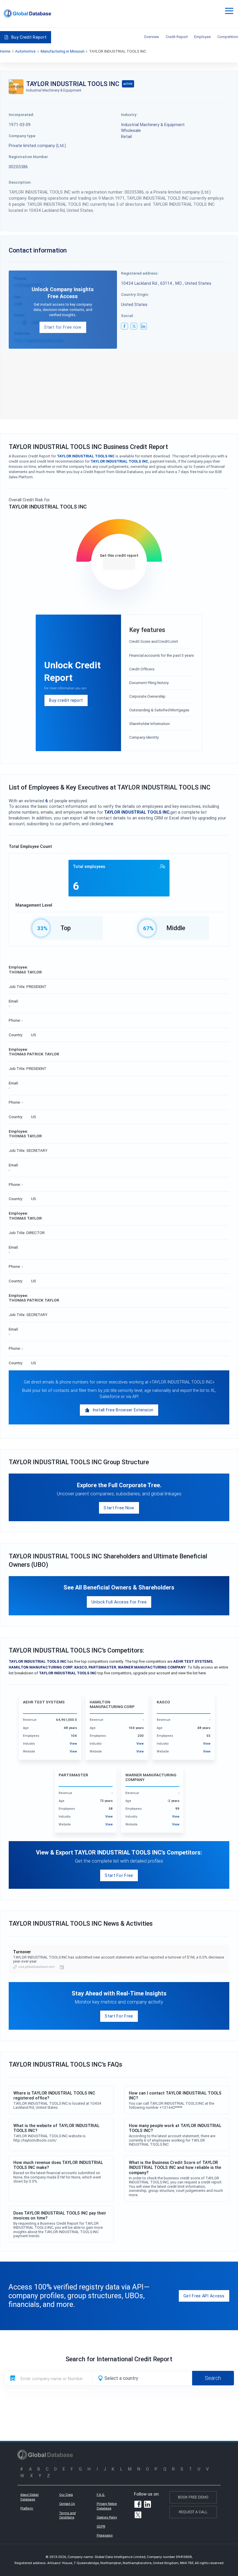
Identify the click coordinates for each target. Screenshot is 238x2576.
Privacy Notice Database (107, 2506)
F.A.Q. (101, 2495)
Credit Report (177, 37)
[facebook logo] (125, 326)
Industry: (129, 114)
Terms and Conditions (67, 2515)
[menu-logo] (27, 14)
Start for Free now (63, 327)
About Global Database (29, 2497)
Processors (105, 2535)
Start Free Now (119, 1508)
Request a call (193, 2512)
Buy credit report (66, 700)
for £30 (119, 564)
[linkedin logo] (144, 326)
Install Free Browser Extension (123, 1410)
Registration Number (28, 157)
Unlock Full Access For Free (119, 1602)
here (109, 824)
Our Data (66, 2495)
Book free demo (193, 2497)
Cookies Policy (107, 2517)
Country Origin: (135, 294)
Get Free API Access (204, 2296)
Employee (202, 37)
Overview (152, 37)
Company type (22, 136)
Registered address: (140, 273)
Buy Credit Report (29, 37)
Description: (20, 182)
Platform (27, 2508)
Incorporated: (21, 114)
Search (213, 2378)
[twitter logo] (134, 326)
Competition (228, 37)
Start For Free (119, 1875)
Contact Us (67, 2504)
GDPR (101, 2526)
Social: (128, 316)
